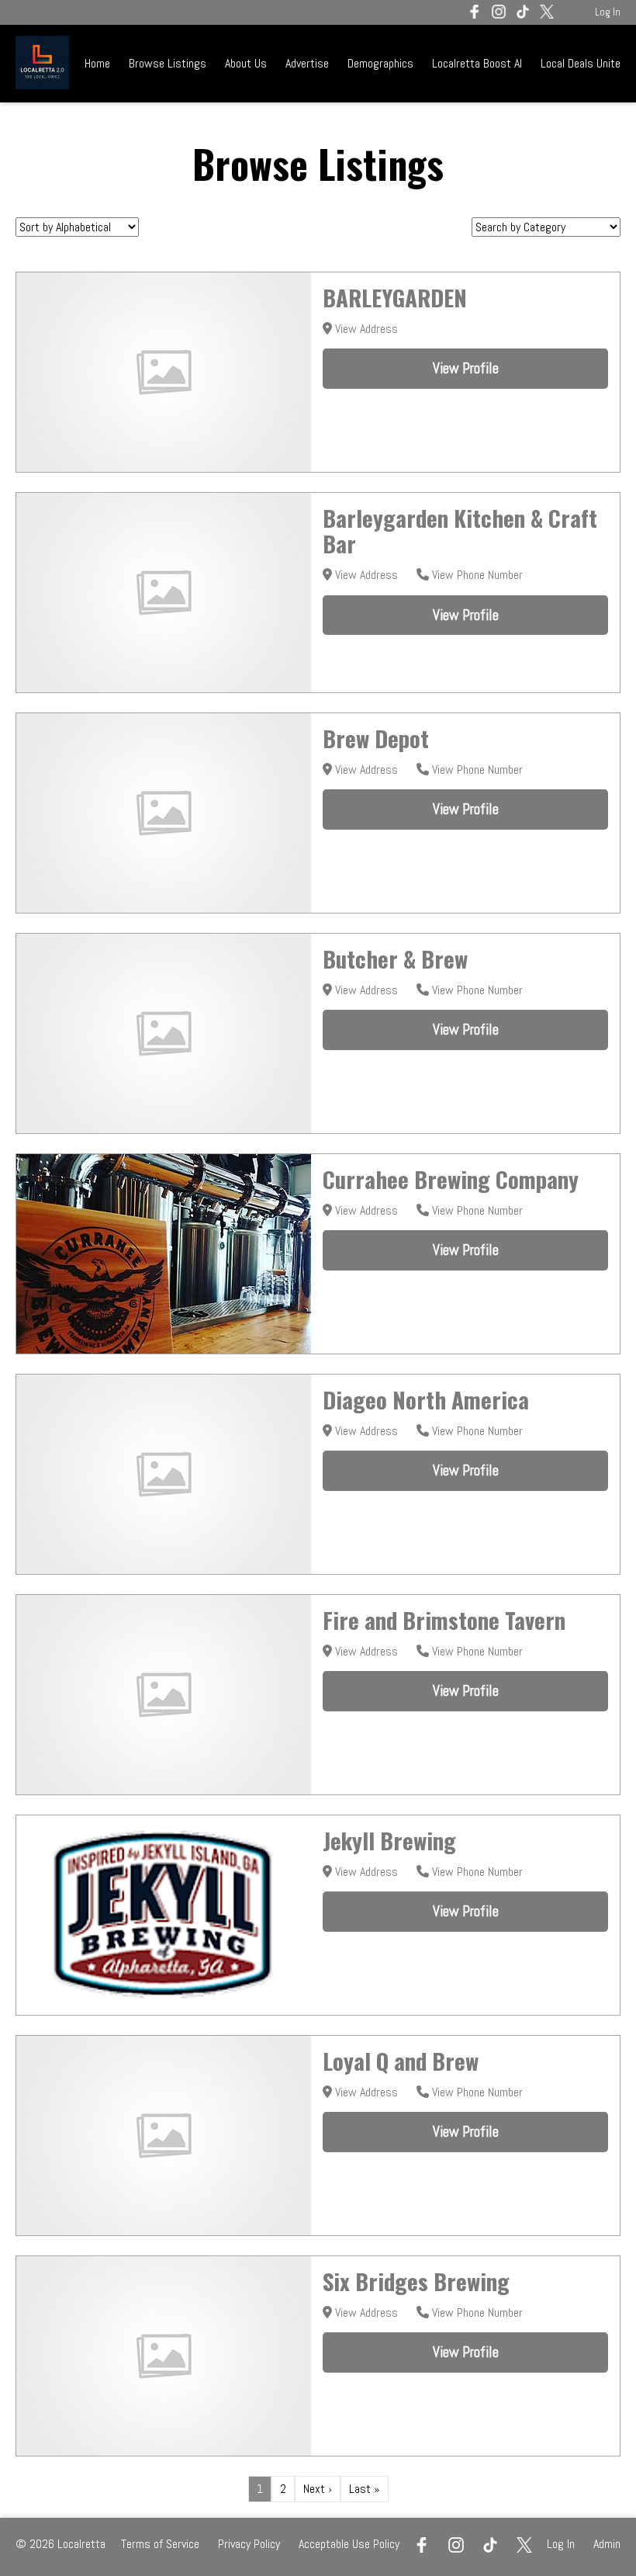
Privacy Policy (249, 2544)
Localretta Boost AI (477, 63)
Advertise (307, 63)
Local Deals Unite (581, 63)
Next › (318, 2489)
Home (97, 63)
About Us (246, 63)
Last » (365, 2489)
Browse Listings (168, 63)
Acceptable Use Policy (349, 2544)
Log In (608, 12)
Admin (607, 2544)
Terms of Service (160, 2544)
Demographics (382, 63)
